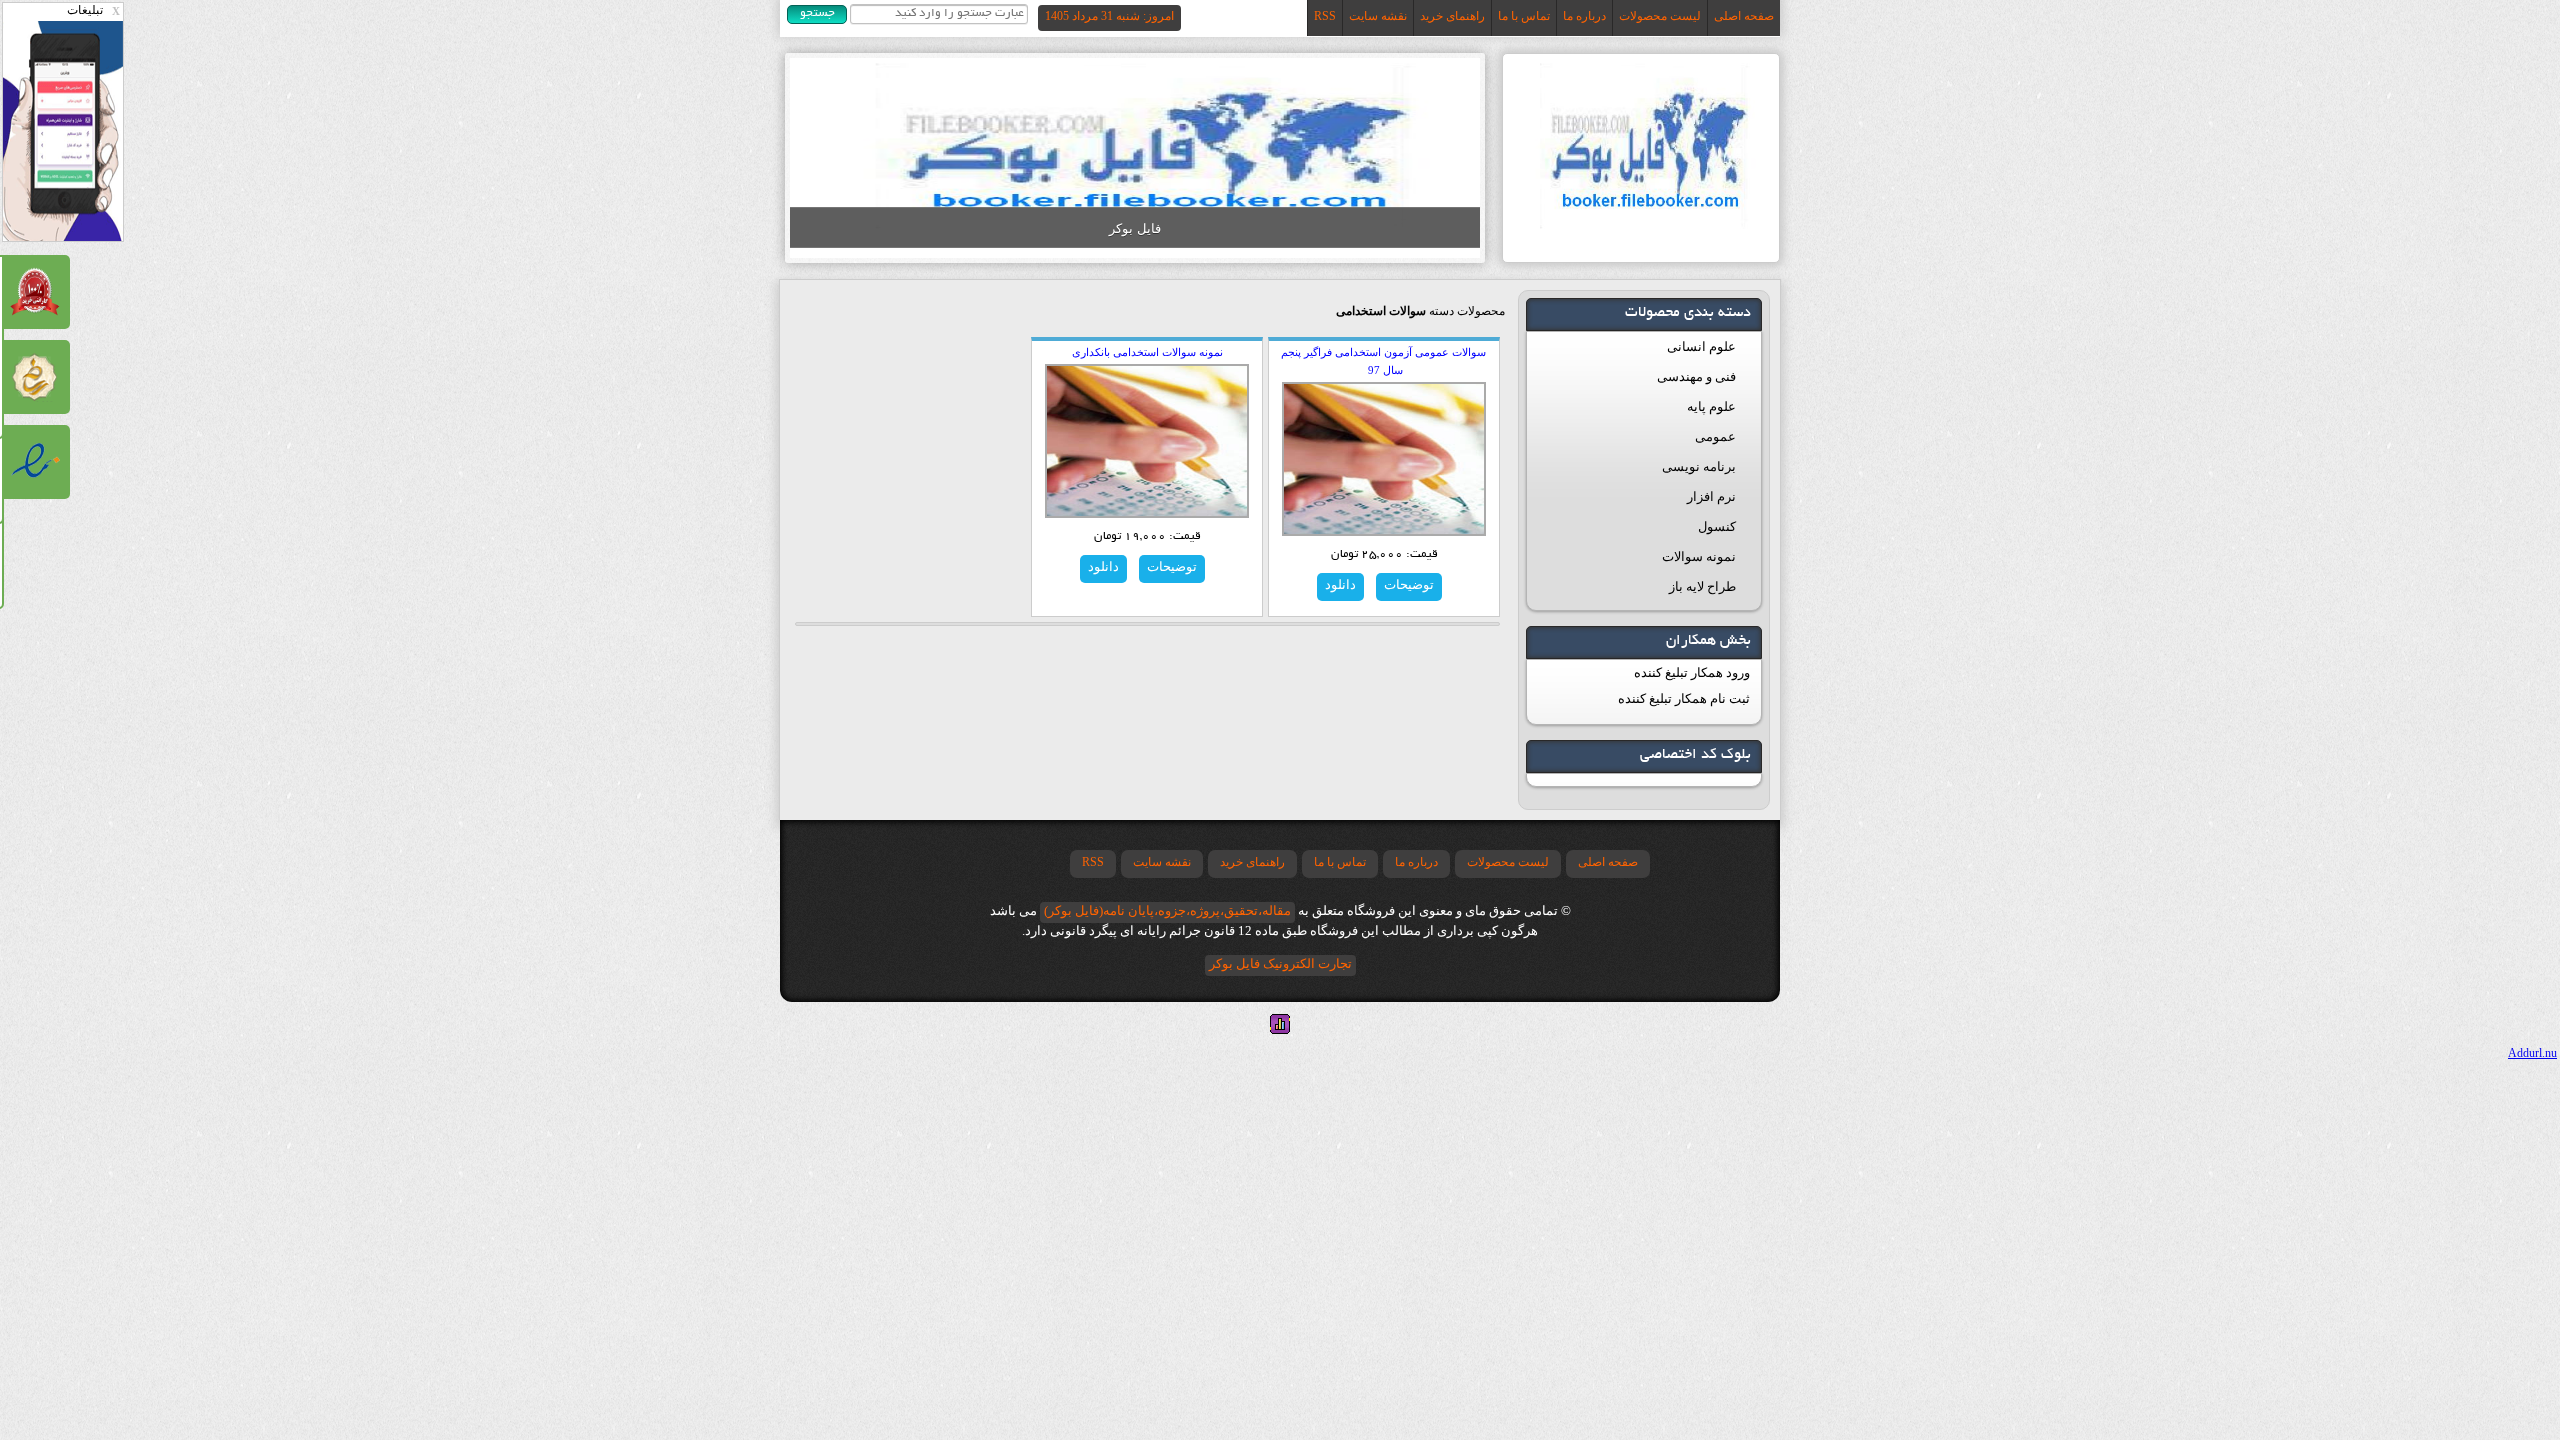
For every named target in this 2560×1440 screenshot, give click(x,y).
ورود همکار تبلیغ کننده (1692, 672)
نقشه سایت (1378, 16)
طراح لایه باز (1702, 586)
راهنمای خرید (1452, 16)
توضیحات (1409, 584)
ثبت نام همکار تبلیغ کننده (1684, 698)
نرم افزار (1711, 496)
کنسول (1717, 526)
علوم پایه (1711, 406)
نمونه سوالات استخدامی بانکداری (1147, 352)
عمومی (1715, 436)
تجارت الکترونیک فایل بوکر (1280, 963)
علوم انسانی (1701, 346)
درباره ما (1584, 16)
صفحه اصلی (1744, 16)
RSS (1325, 16)
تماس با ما (1524, 16)
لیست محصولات (1660, 16)
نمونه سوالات (1699, 556)
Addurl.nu (2532, 1053)
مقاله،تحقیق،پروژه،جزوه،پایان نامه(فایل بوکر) (1167, 910)
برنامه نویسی (1699, 466)
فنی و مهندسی (1696, 376)
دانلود (1340, 584)
